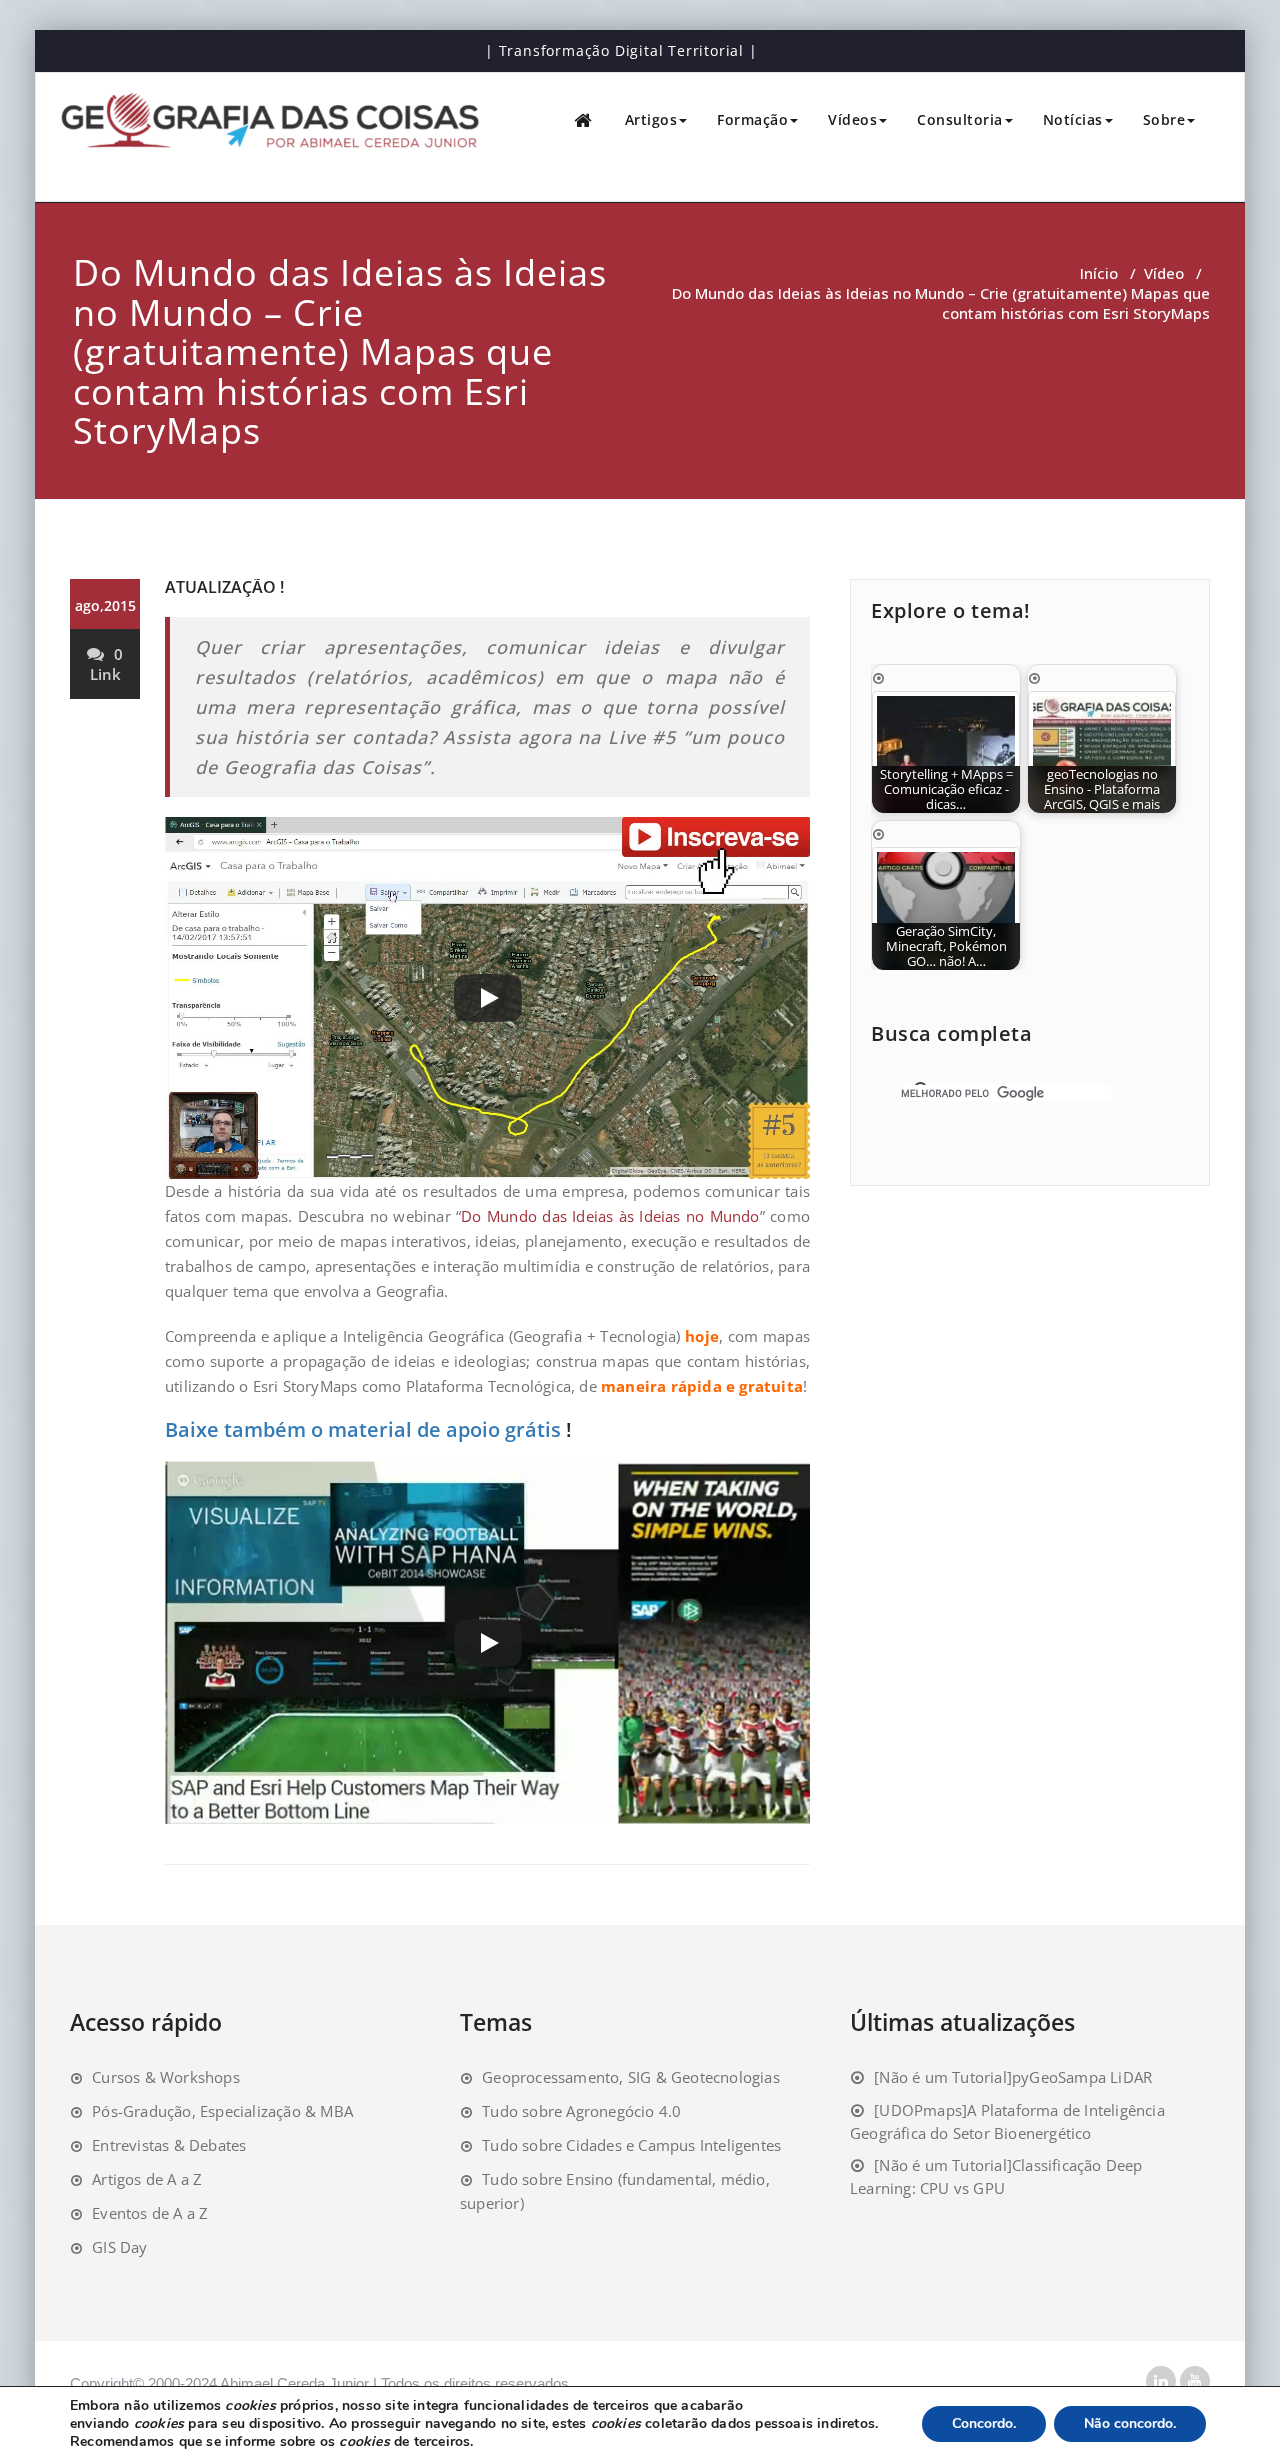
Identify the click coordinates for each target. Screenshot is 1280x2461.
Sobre (1164, 119)
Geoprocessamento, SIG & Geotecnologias (631, 2077)
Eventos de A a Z (150, 2213)
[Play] (488, 998)
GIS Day (119, 2247)
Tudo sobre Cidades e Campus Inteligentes (631, 2145)
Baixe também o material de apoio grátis (363, 1429)
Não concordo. (1130, 2423)
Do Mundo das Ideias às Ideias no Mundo (610, 1216)
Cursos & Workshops (166, 2077)
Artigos (651, 119)
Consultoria (960, 119)
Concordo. (984, 2423)
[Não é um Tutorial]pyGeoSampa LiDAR (1013, 2077)
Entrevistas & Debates (169, 2145)
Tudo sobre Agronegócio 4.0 (581, 2111)
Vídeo (1164, 273)
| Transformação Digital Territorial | (621, 50)
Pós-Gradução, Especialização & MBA (222, 2111)
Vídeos (852, 119)
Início (1099, 273)
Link (105, 674)
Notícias (1073, 119)
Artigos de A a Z (147, 2179)
